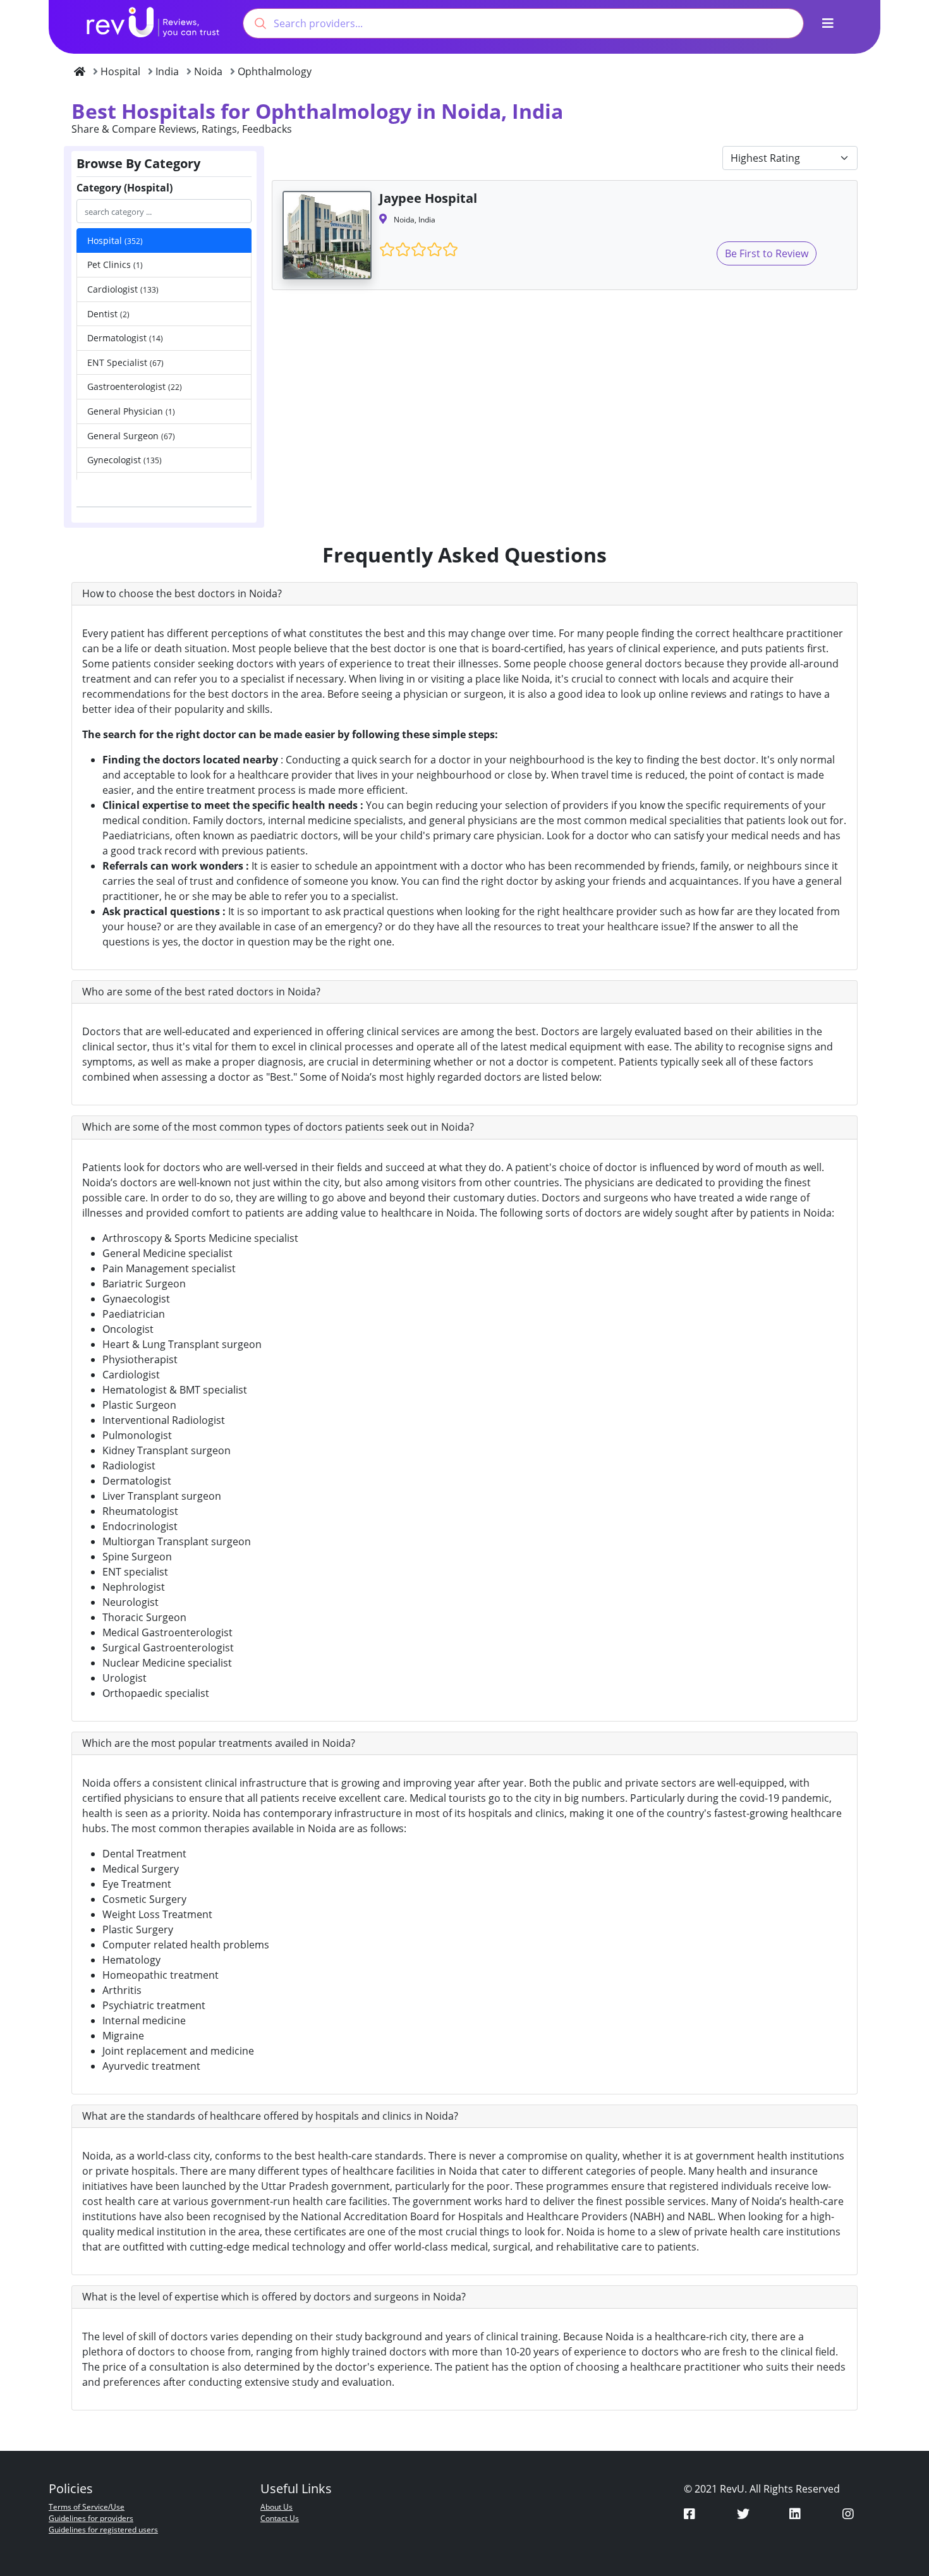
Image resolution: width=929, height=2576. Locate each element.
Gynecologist (124, 460)
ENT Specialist (125, 362)
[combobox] (523, 23)
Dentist (108, 314)
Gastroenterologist (135, 386)
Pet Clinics (115, 264)
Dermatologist (125, 338)
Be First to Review (767, 253)
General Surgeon (131, 436)
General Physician (131, 411)
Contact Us (280, 2518)
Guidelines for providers (91, 2518)
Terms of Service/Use (87, 2507)
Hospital (115, 240)
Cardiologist (123, 289)
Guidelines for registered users (103, 2530)
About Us (276, 2507)
